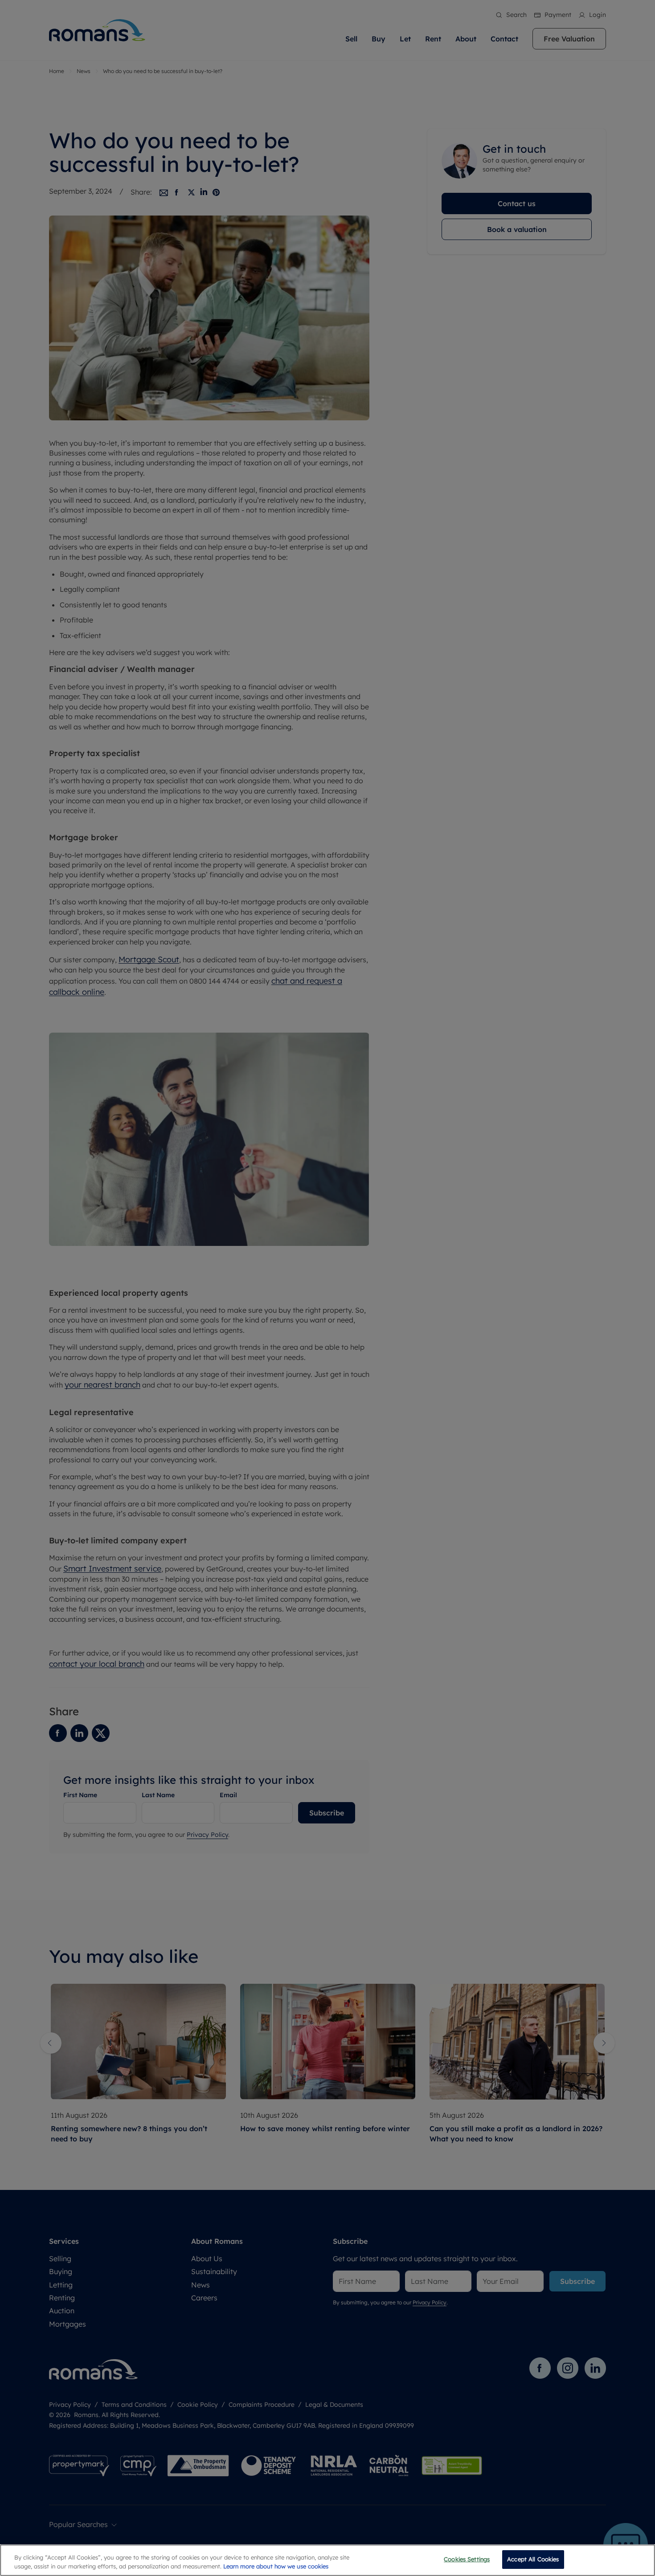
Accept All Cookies (533, 2559)
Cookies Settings (467, 2559)
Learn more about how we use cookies (276, 2566)
